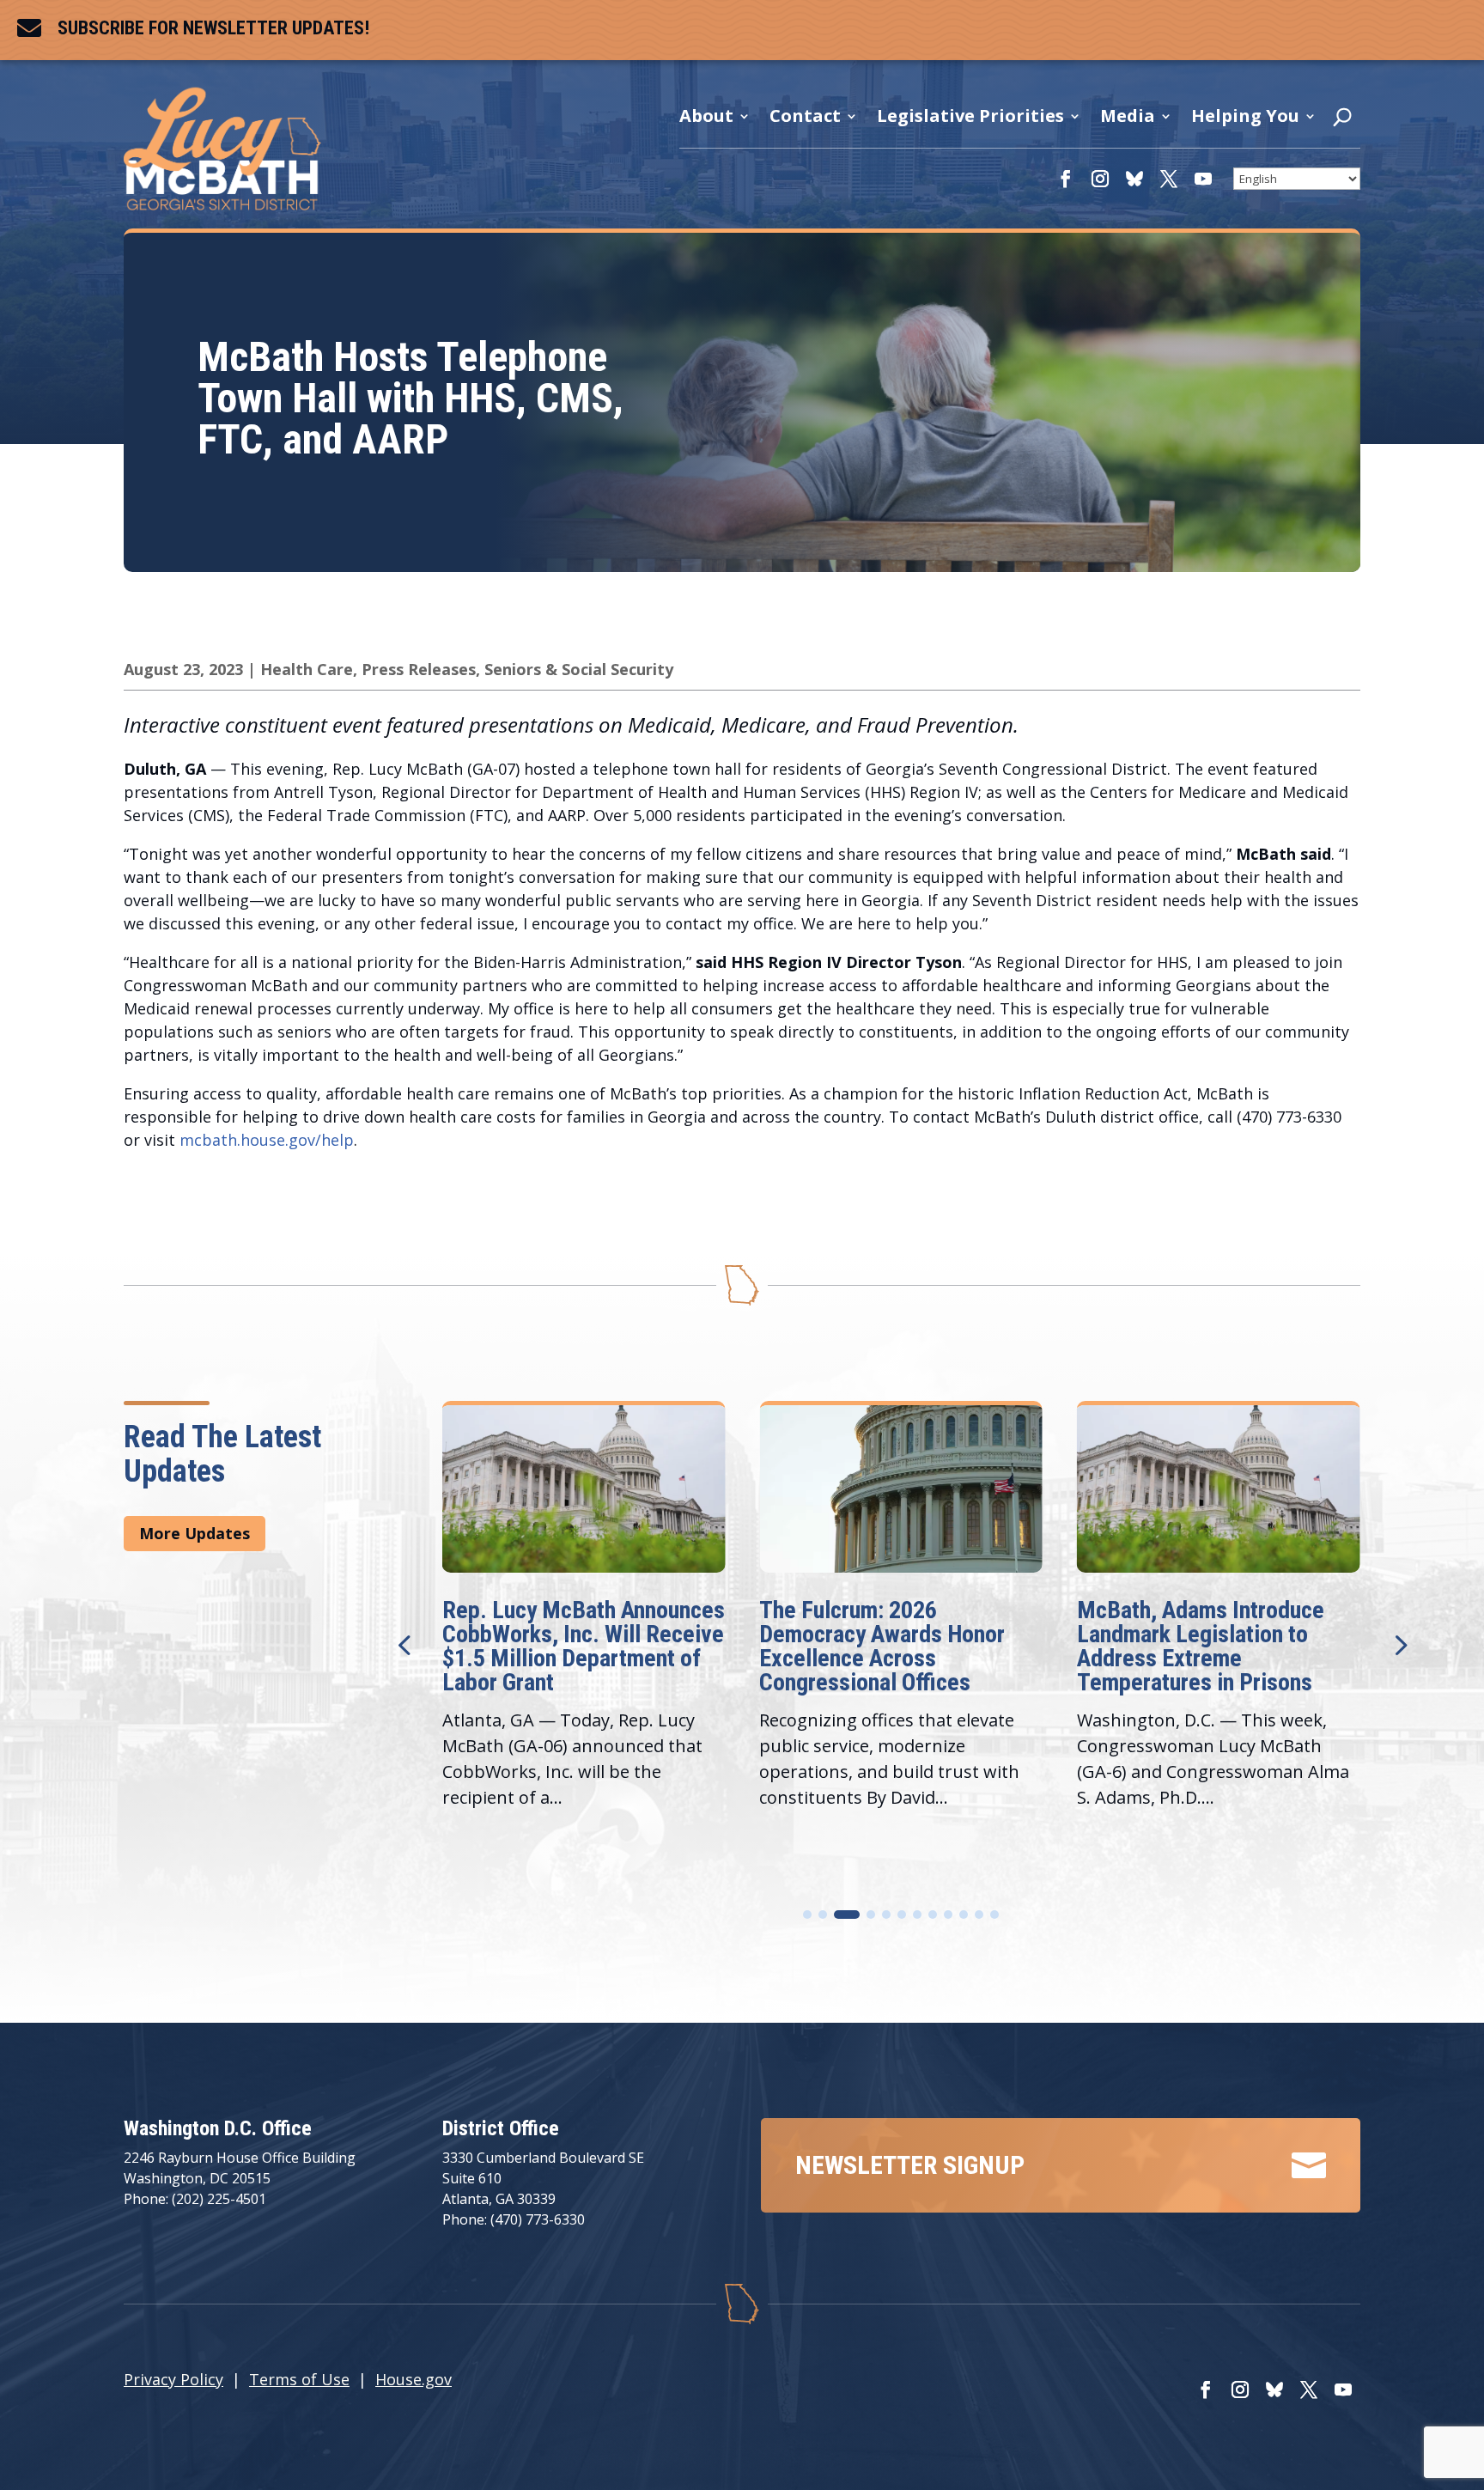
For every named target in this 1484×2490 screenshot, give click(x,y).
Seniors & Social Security (579, 669)
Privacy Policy (173, 2379)
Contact (805, 116)
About (706, 116)
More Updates (195, 1533)
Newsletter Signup (910, 2165)
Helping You (1245, 116)
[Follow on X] (1169, 179)
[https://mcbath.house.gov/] (222, 204)
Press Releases (419, 669)
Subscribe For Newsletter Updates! (213, 28)
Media (1128, 116)
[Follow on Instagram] (1100, 179)
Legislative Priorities (970, 116)
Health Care (307, 669)
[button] (1399, 1644)
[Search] (1342, 121)
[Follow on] (1134, 179)
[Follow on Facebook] (1066, 179)
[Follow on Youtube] (1203, 179)
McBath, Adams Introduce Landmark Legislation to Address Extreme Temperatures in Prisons (883, 1646)
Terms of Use (299, 2379)
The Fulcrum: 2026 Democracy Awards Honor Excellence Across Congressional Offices (565, 1646)
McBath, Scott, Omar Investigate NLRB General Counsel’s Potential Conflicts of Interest (1215, 1646)
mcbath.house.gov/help (267, 1140)
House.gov (414, 2379)
